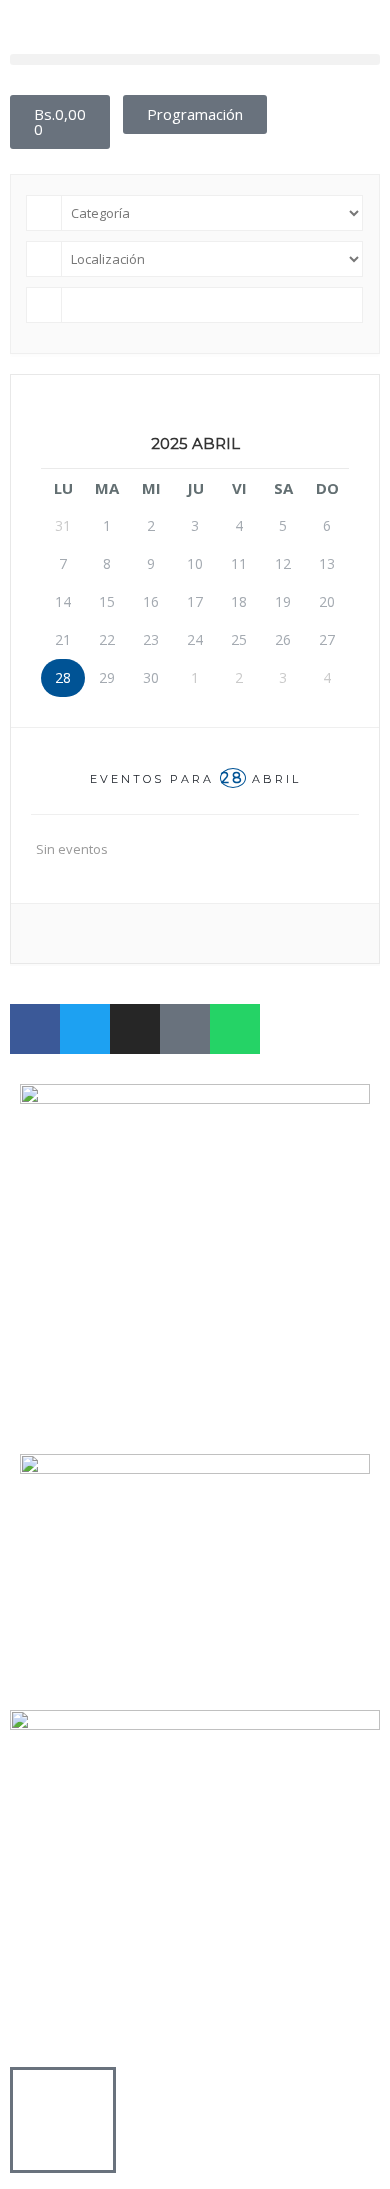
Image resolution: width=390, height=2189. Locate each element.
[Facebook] (35, 1029)
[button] (195, 59)
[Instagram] (135, 1029)
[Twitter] (85, 1029)
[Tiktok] (185, 1029)
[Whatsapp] (235, 1029)
